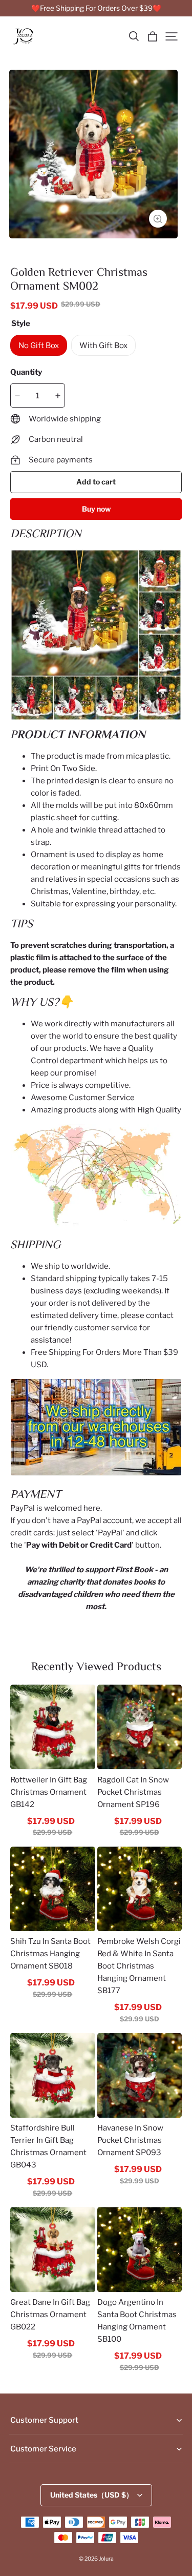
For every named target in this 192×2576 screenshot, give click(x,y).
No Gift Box (39, 346)
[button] (134, 36)
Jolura (106, 2559)
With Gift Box (103, 346)
